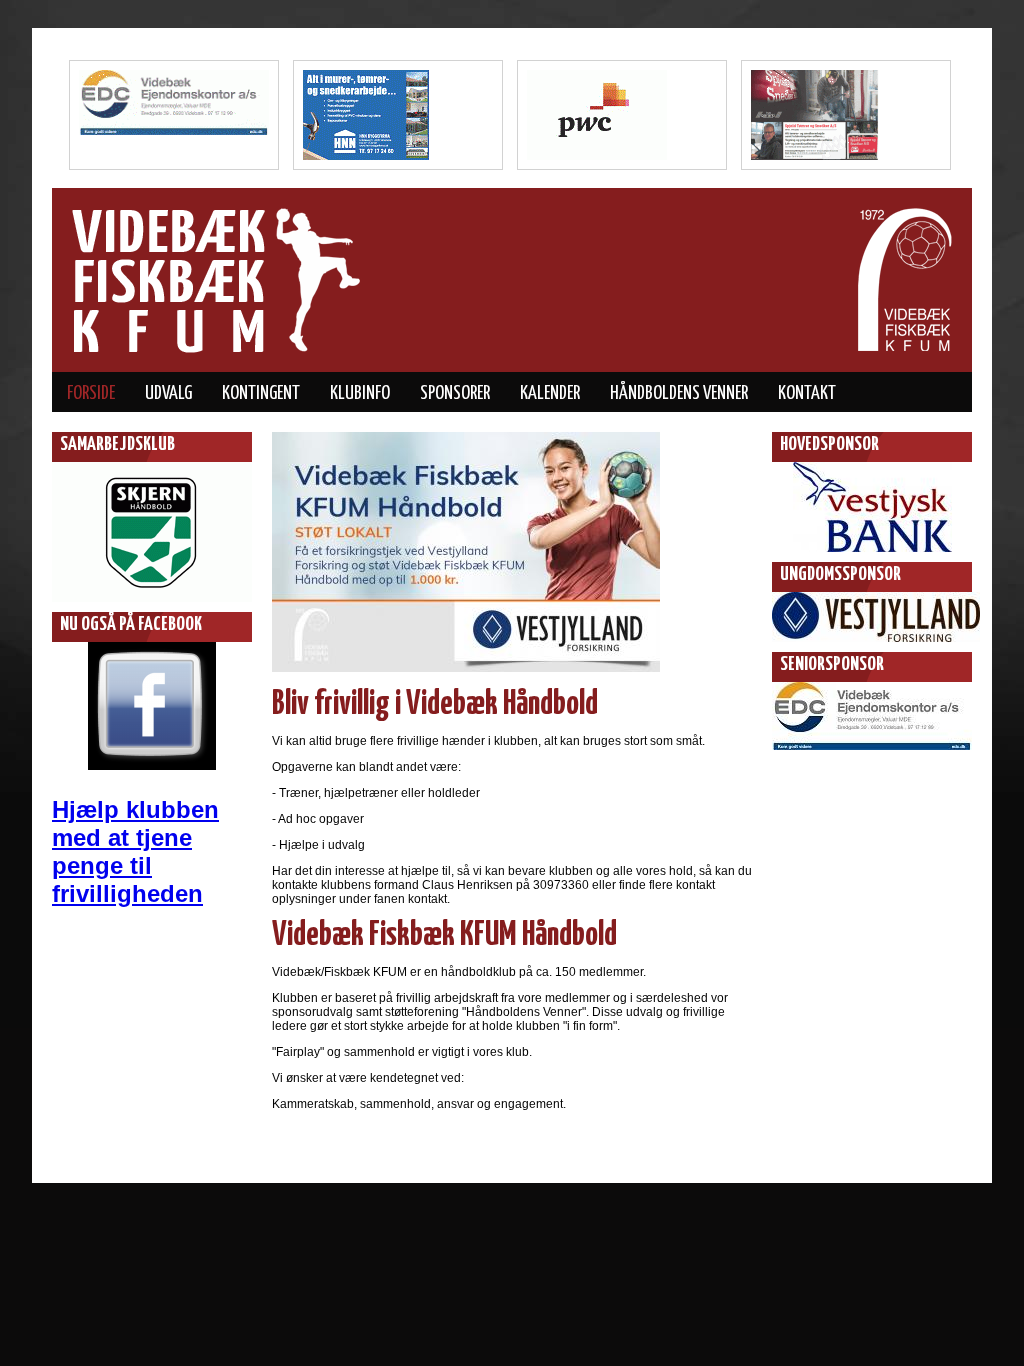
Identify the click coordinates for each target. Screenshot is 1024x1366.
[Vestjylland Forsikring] (876, 648)
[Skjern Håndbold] (152, 608)
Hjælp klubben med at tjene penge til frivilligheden (135, 851)
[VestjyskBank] (872, 558)
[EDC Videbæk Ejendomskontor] (872, 756)
